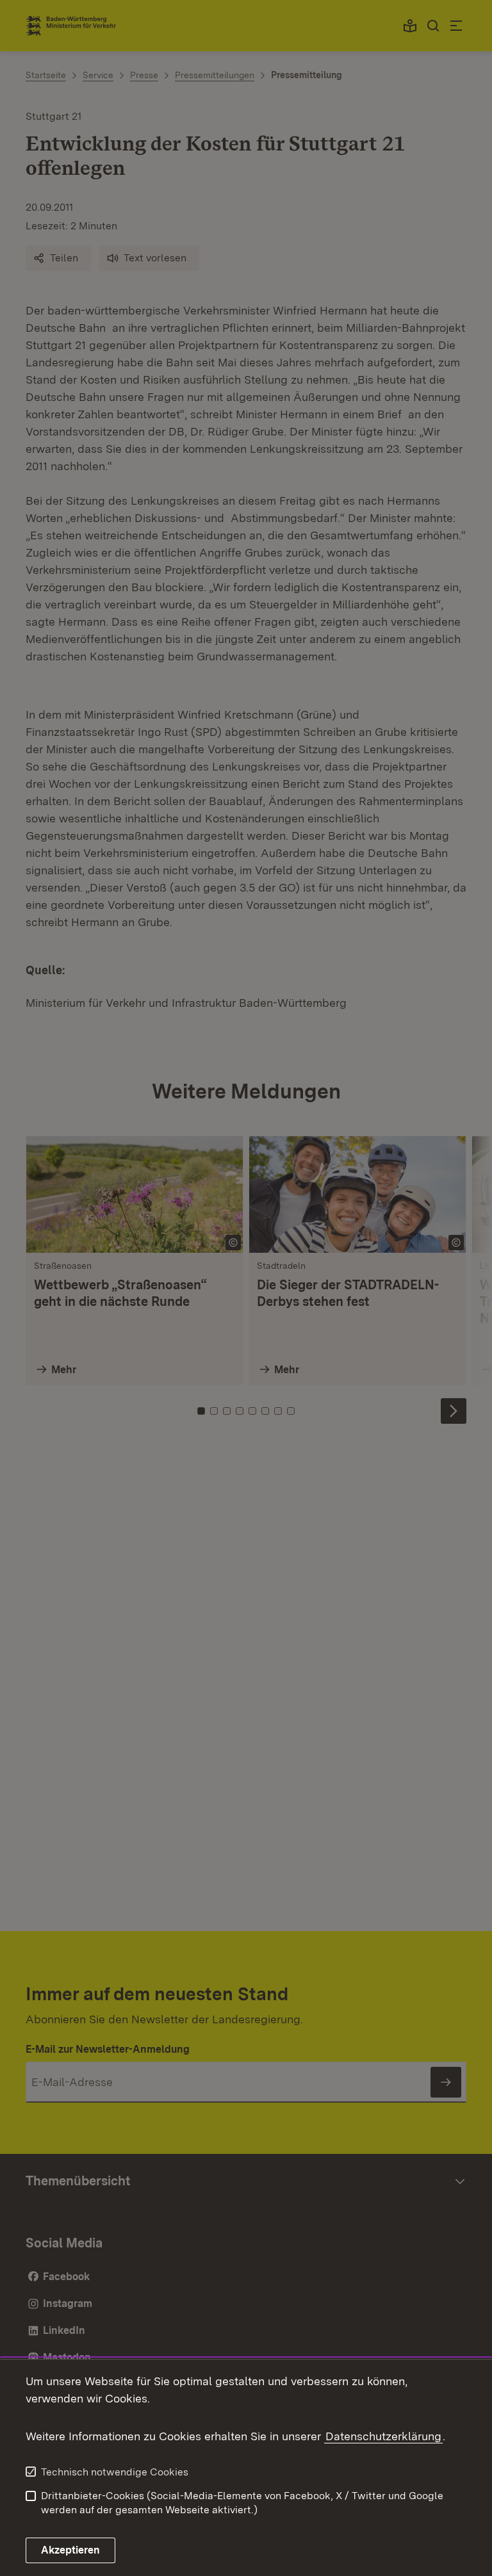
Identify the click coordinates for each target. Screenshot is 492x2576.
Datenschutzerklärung (383, 2436)
